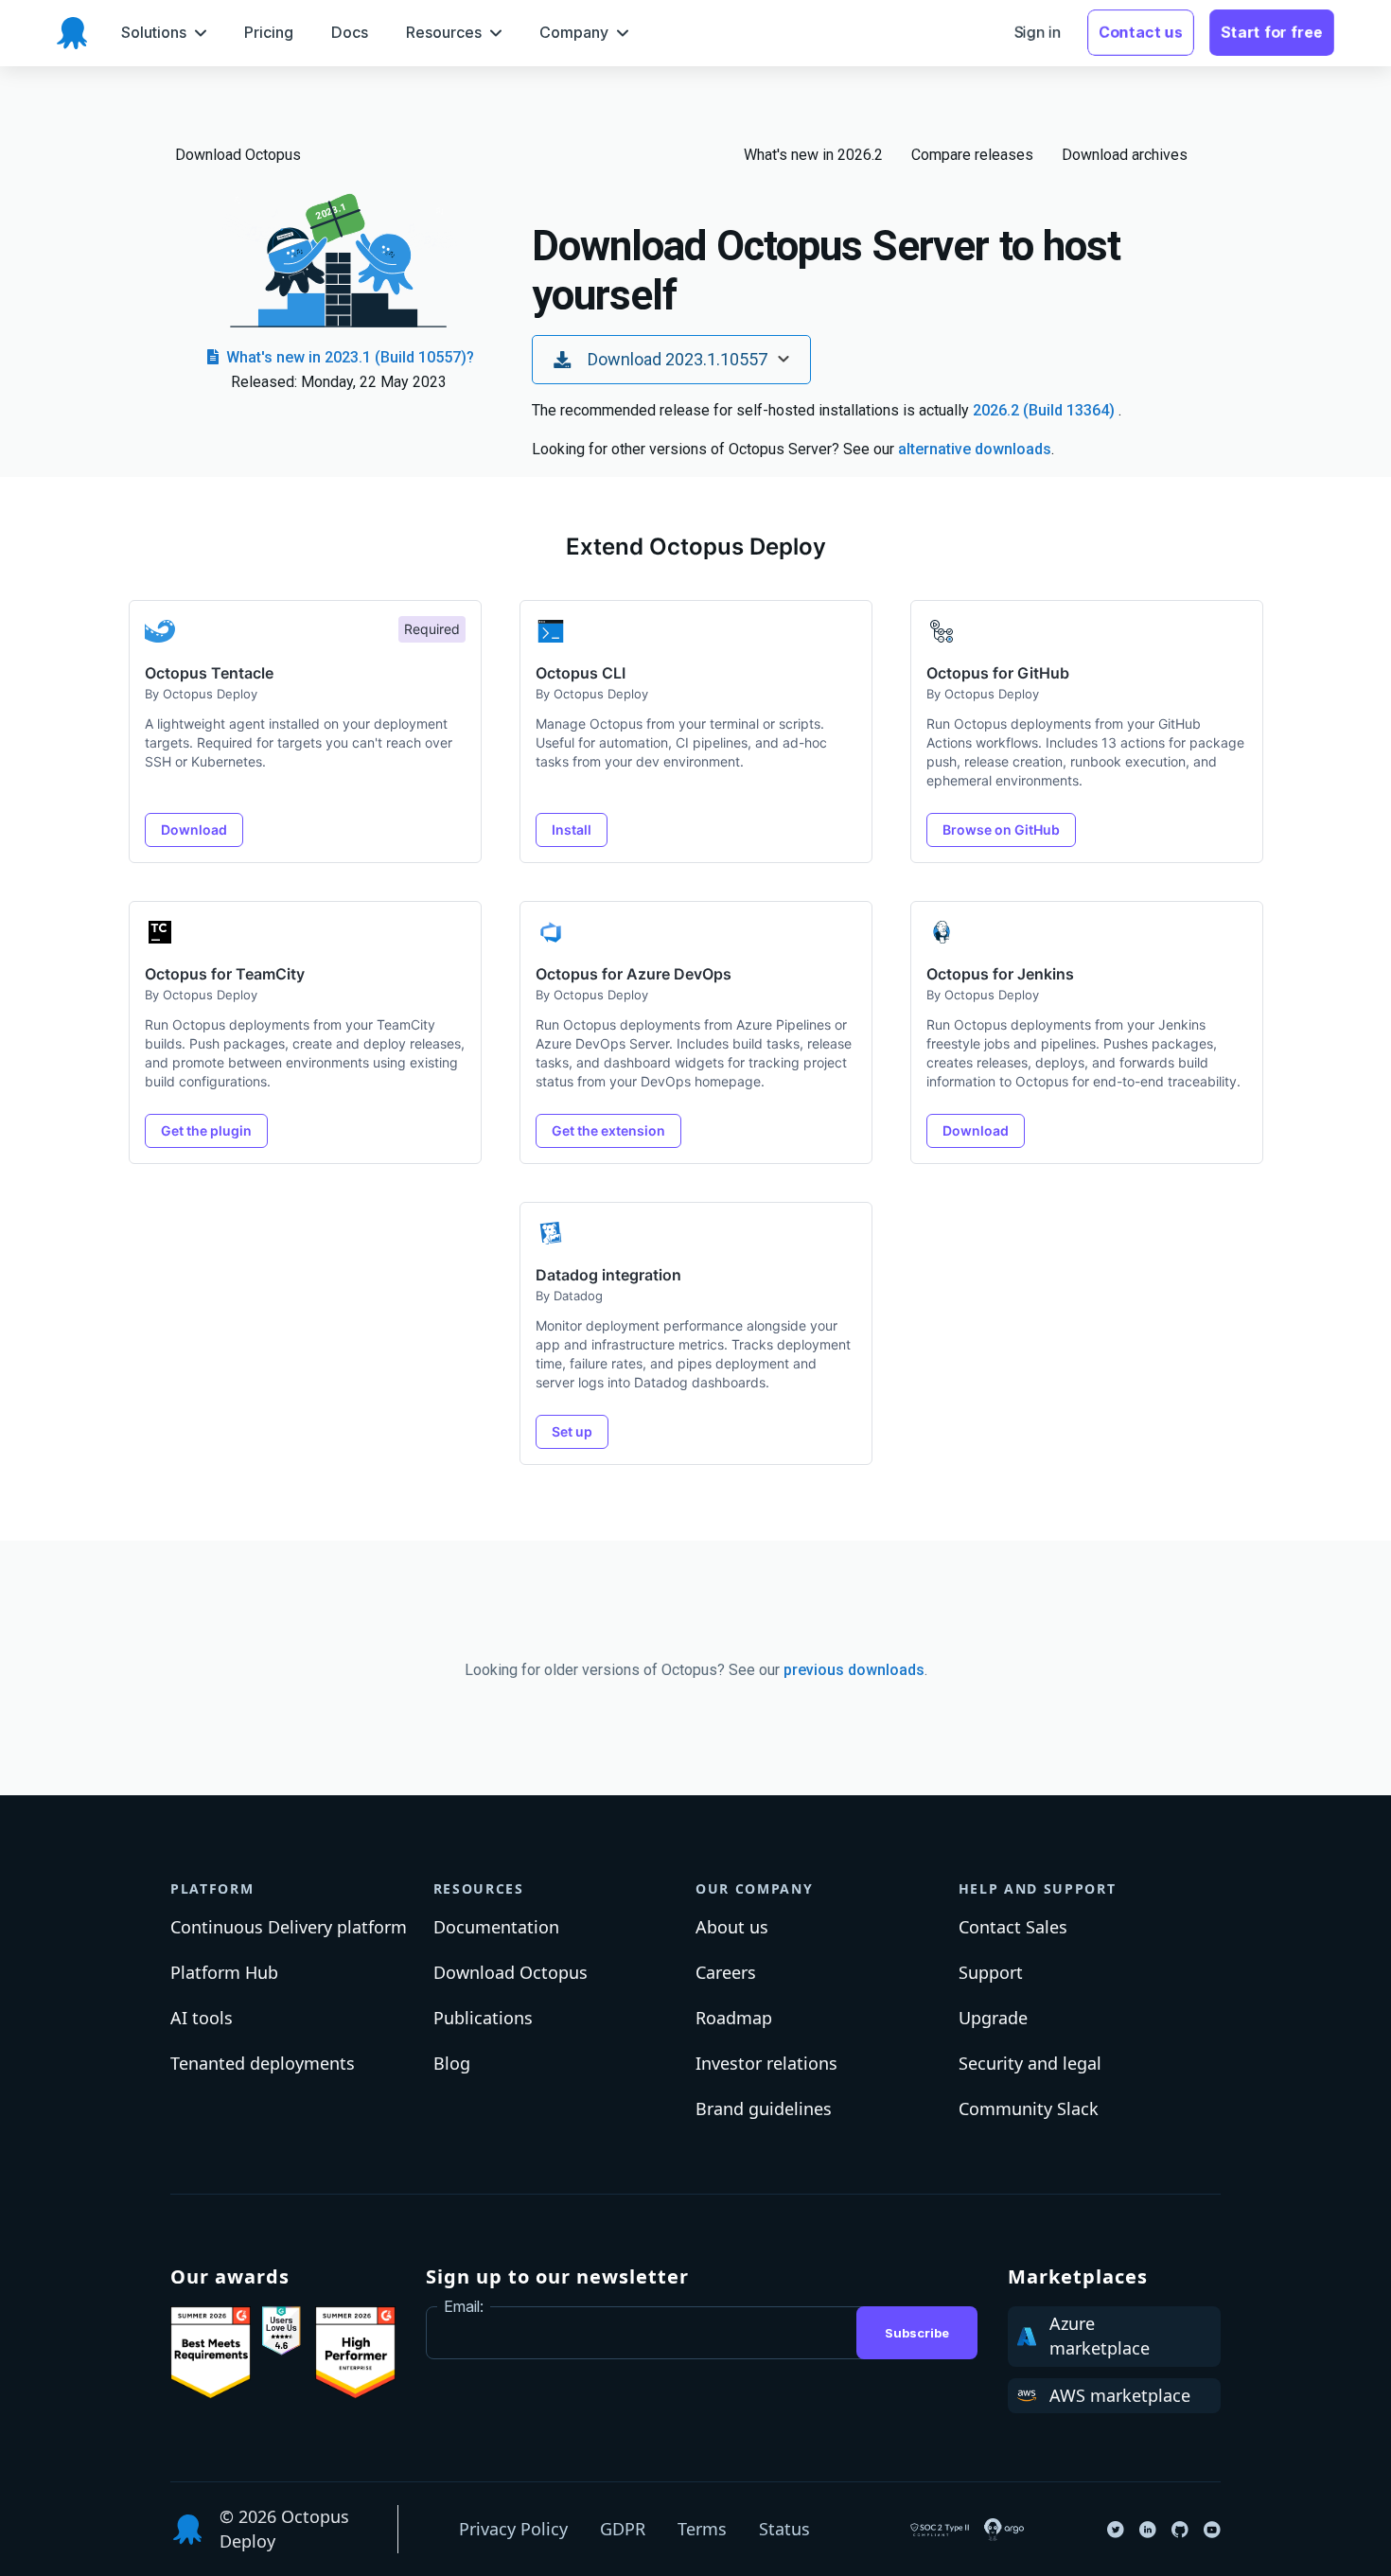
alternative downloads (975, 449)
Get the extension (608, 1130)
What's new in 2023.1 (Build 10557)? (348, 357)
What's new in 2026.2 (813, 155)
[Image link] (211, 2353)
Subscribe (917, 2333)
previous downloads (854, 1670)
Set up (572, 1431)
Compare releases (972, 155)
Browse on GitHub (1001, 829)
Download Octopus (238, 155)
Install (572, 829)
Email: (464, 2306)
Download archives (1125, 155)
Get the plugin (206, 1130)
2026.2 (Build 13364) (1046, 410)
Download (194, 829)
